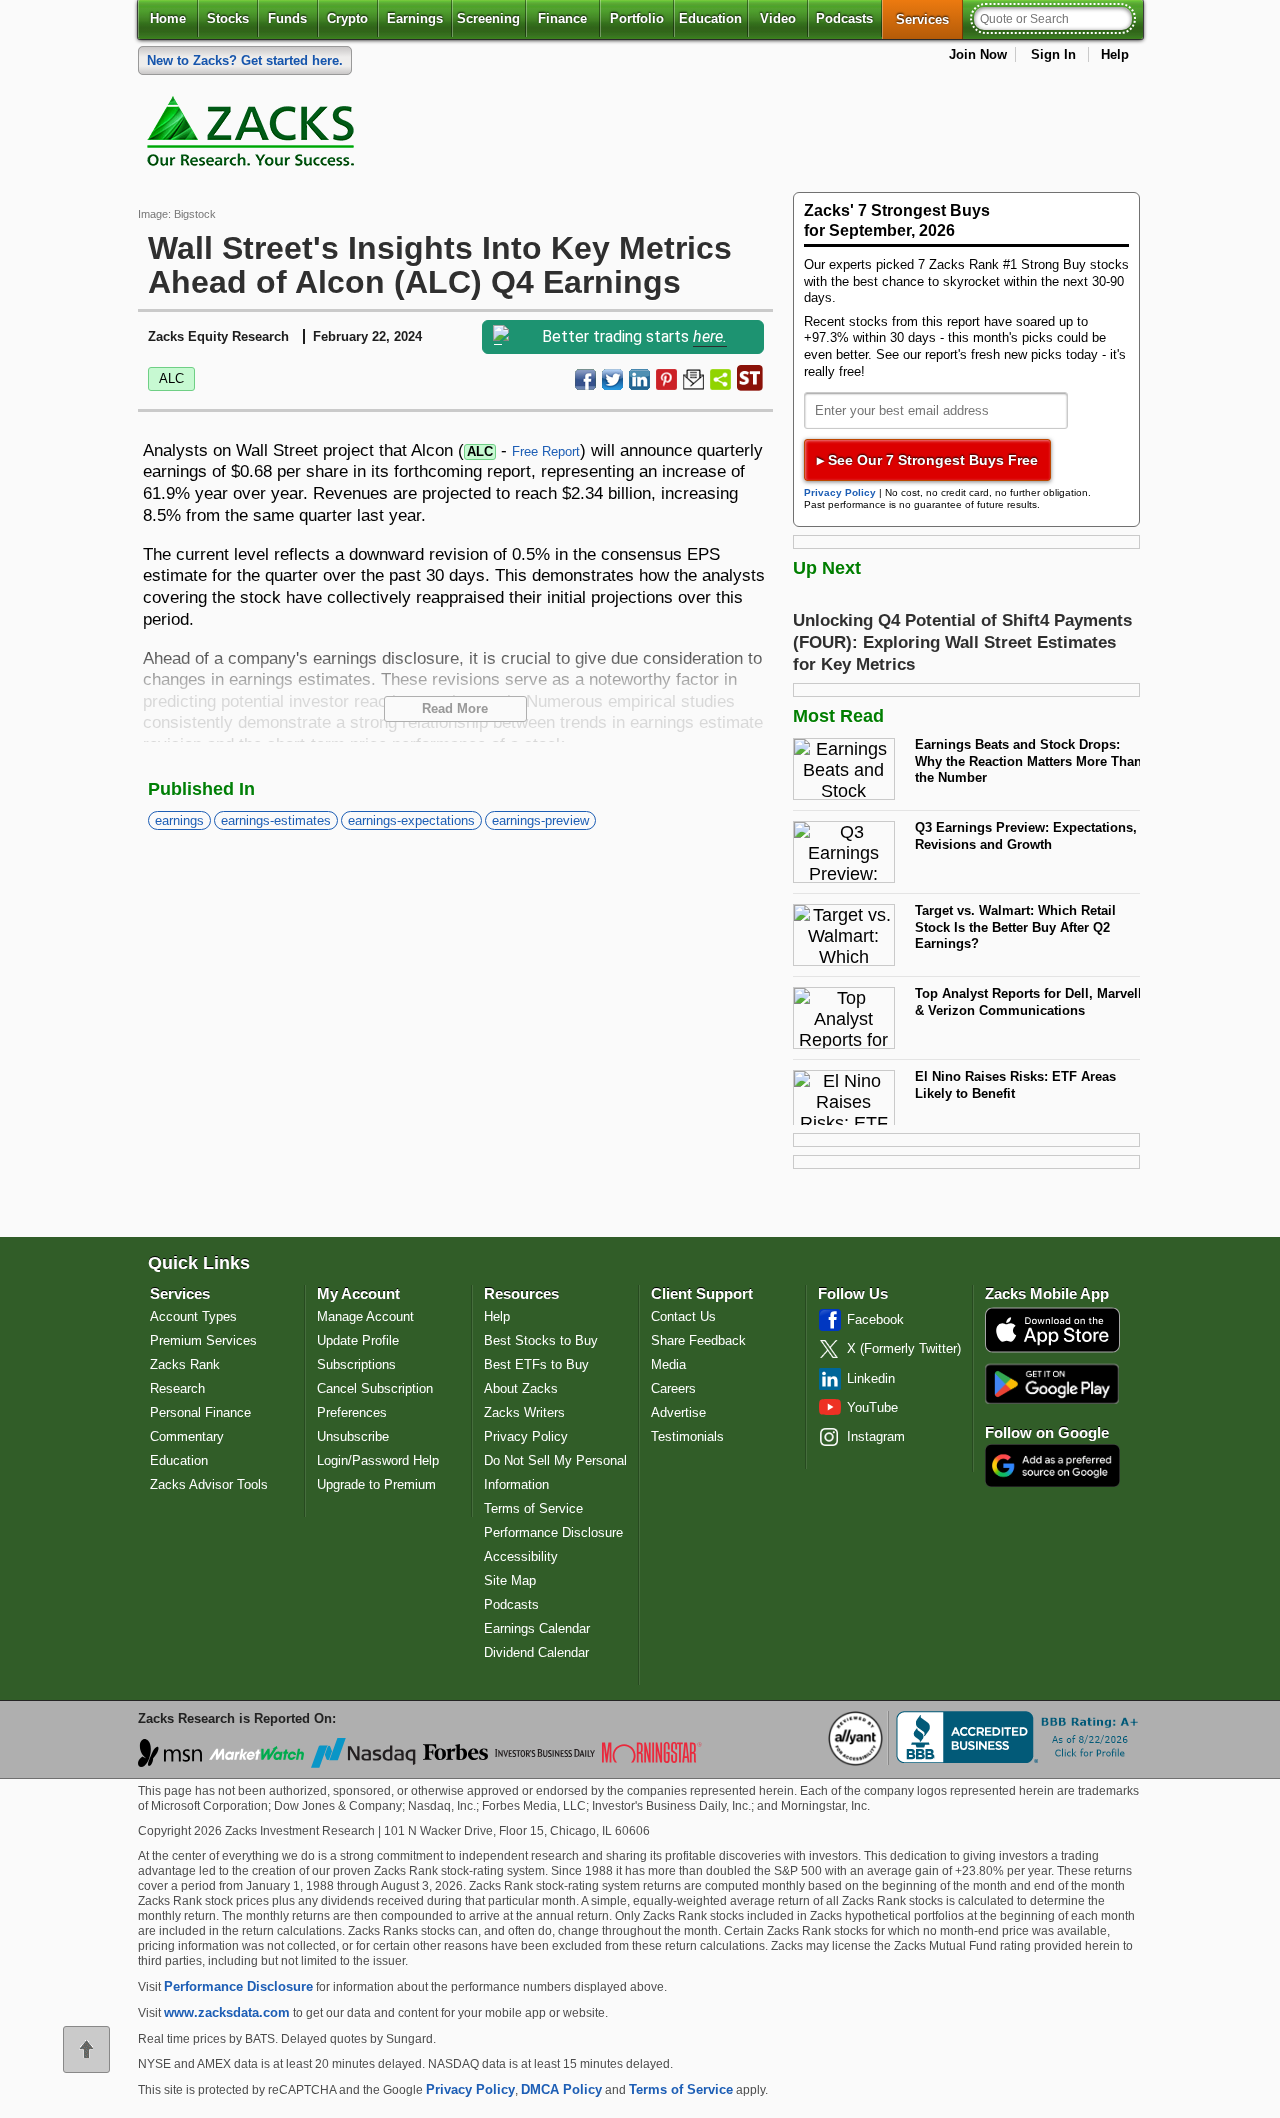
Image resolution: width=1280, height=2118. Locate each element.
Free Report (546, 451)
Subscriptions (356, 1364)
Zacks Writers (524, 1412)
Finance (562, 18)
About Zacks (521, 1388)
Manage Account (365, 1316)
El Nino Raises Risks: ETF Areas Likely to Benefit (1015, 1085)
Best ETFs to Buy (536, 1364)
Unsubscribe (353, 1436)
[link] (254, 136)
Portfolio (637, 18)
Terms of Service (533, 1508)
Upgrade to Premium (376, 1484)
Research (177, 1388)
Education (710, 18)
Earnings (415, 18)
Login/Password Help (378, 1460)
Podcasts (844, 18)
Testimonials (687, 1436)
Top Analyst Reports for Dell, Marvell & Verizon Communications (1028, 1002)
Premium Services (203, 1340)
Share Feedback (698, 1340)
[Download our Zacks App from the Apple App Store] (1052, 1350)
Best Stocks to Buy (541, 1340)
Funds (287, 18)
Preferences (352, 1412)
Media (668, 1364)
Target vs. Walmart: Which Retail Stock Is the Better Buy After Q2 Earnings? (1015, 927)
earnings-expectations (411, 820)
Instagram (876, 1436)
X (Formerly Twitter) (904, 1348)
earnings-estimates (276, 820)
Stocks (228, 18)
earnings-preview (540, 820)
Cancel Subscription (375, 1388)
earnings (179, 820)
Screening (488, 18)
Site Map (510, 1580)
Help (1115, 54)
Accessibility (521, 1556)
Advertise (678, 1412)
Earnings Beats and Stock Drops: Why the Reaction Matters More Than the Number (1028, 761)
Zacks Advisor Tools (209, 1484)
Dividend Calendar (536, 1652)
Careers (673, 1388)
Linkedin (871, 1378)
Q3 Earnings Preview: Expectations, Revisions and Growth (1026, 836)
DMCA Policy (561, 2089)
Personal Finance (200, 1412)
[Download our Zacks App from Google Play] (1052, 1383)
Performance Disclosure (553, 1532)
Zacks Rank (185, 1364)
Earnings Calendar (537, 1628)
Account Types (193, 1316)
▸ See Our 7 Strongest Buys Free (927, 460)
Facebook (875, 1319)
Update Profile (358, 1340)
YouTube (872, 1407)
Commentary (187, 1436)
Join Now (978, 54)
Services (929, 19)
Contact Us (683, 1316)
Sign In (1053, 54)
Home (168, 18)
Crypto (347, 18)
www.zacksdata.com (227, 2012)
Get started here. (245, 60)
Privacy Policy (840, 492)
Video (778, 18)
